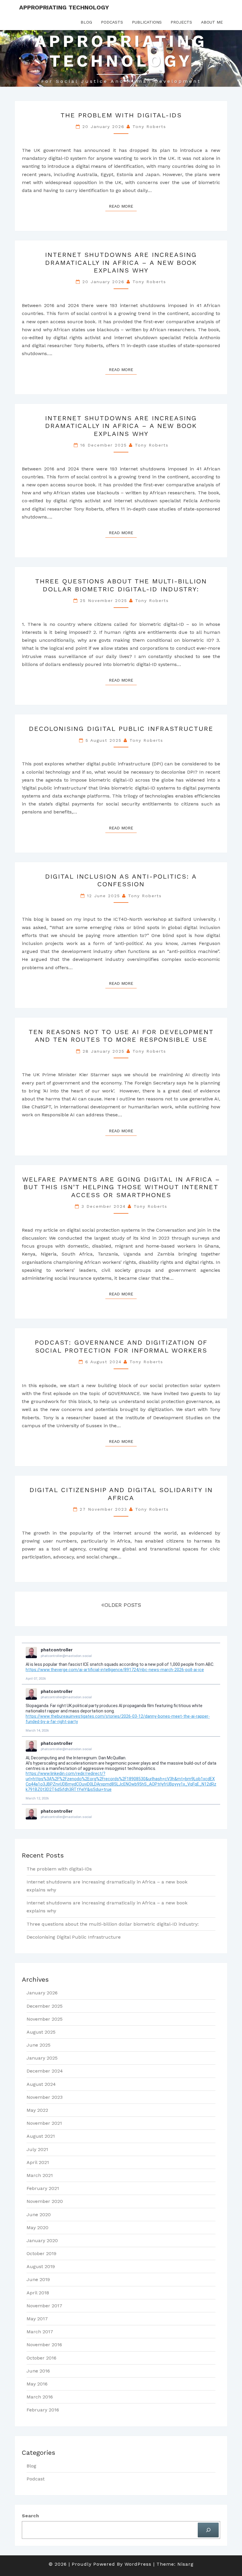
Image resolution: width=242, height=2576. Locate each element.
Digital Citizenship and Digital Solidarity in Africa (121, 1494)
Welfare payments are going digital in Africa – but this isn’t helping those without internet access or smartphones (121, 1187)
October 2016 (41, 2358)
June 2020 (39, 2215)
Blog (86, 22)
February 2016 (43, 2410)
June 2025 (39, 2045)
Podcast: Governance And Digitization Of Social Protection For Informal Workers (121, 1346)
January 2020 (42, 2241)
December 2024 (45, 2071)
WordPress (138, 2564)
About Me (212, 22)
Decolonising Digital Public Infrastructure (121, 729)
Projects (181, 22)
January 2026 (42, 1993)
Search (30, 2516)
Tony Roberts (149, 127)
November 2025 (45, 2019)
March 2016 (40, 2397)
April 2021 (38, 2162)
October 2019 (41, 2253)
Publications (147, 22)
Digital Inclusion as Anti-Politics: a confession (121, 880)
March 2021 (40, 2175)
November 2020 (45, 2201)
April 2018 (38, 2293)
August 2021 (41, 2136)
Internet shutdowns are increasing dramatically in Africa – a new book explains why (121, 262)
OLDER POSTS (123, 1605)
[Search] (208, 2530)
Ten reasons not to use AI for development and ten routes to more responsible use (121, 1036)
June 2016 (38, 2371)
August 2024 (41, 2084)
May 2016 (37, 2384)
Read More (123, 206)
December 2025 (45, 2006)
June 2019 (38, 2279)
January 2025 (42, 2058)
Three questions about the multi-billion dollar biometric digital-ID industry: (121, 585)
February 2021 (43, 2188)
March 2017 (40, 2332)
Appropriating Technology (64, 7)
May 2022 (37, 2110)
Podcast (36, 2479)
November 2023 (45, 2097)
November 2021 (44, 2123)
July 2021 (37, 2149)
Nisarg (185, 2564)
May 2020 (37, 2228)
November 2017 (44, 2306)
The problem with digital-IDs (121, 115)
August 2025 (41, 2032)
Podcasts (112, 22)
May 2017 (37, 2319)
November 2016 (44, 2345)
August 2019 (41, 2266)
